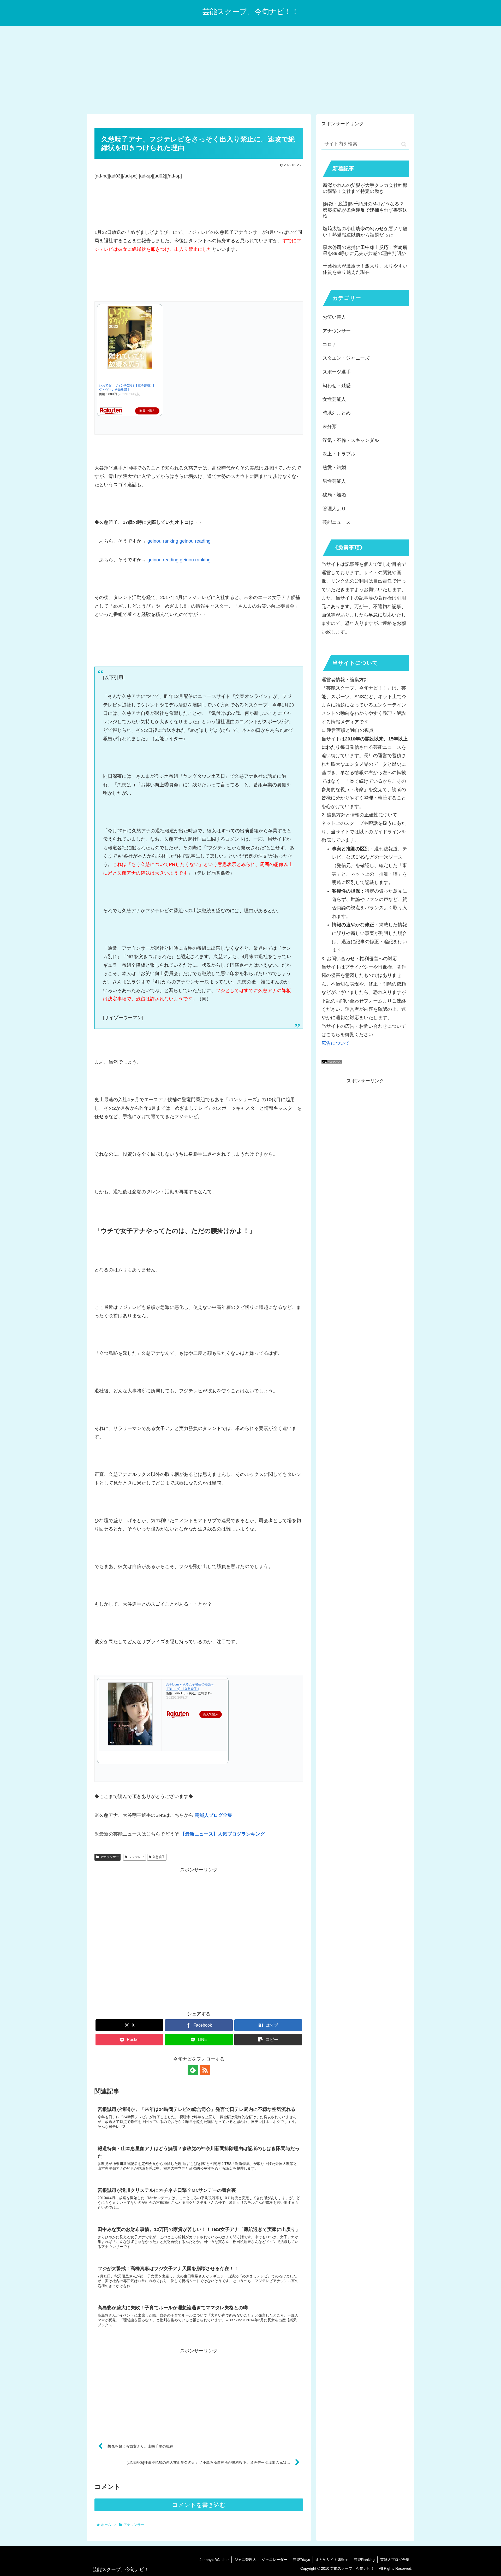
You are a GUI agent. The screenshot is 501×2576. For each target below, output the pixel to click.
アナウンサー (110, 1857)
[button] (268, 2040)
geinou (187, 560)
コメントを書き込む (199, 2505)
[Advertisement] (250, 69)
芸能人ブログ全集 (395, 2560)
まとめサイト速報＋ (332, 2560)
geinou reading (195, 541)
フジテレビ (136, 1857)
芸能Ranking (364, 2560)
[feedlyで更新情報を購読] (193, 2070)
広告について (336, 1043)
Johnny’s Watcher (214, 2560)
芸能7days (301, 2560)
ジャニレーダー (275, 2560)
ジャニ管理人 (245, 2560)
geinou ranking (163, 541)
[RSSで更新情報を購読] (205, 2070)
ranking (203, 560)
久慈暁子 (159, 1857)
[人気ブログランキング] (332, 1062)
